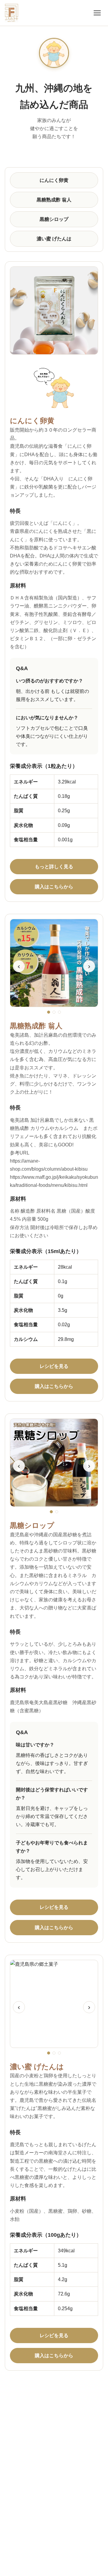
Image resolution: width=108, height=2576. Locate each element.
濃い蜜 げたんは (54, 239)
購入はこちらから (54, 887)
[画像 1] (49, 1012)
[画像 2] (54, 1012)
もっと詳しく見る (54, 867)
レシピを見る (54, 1366)
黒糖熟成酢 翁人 (54, 200)
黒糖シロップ (54, 219)
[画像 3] (59, 1012)
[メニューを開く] (97, 13)
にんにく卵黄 (54, 180)
